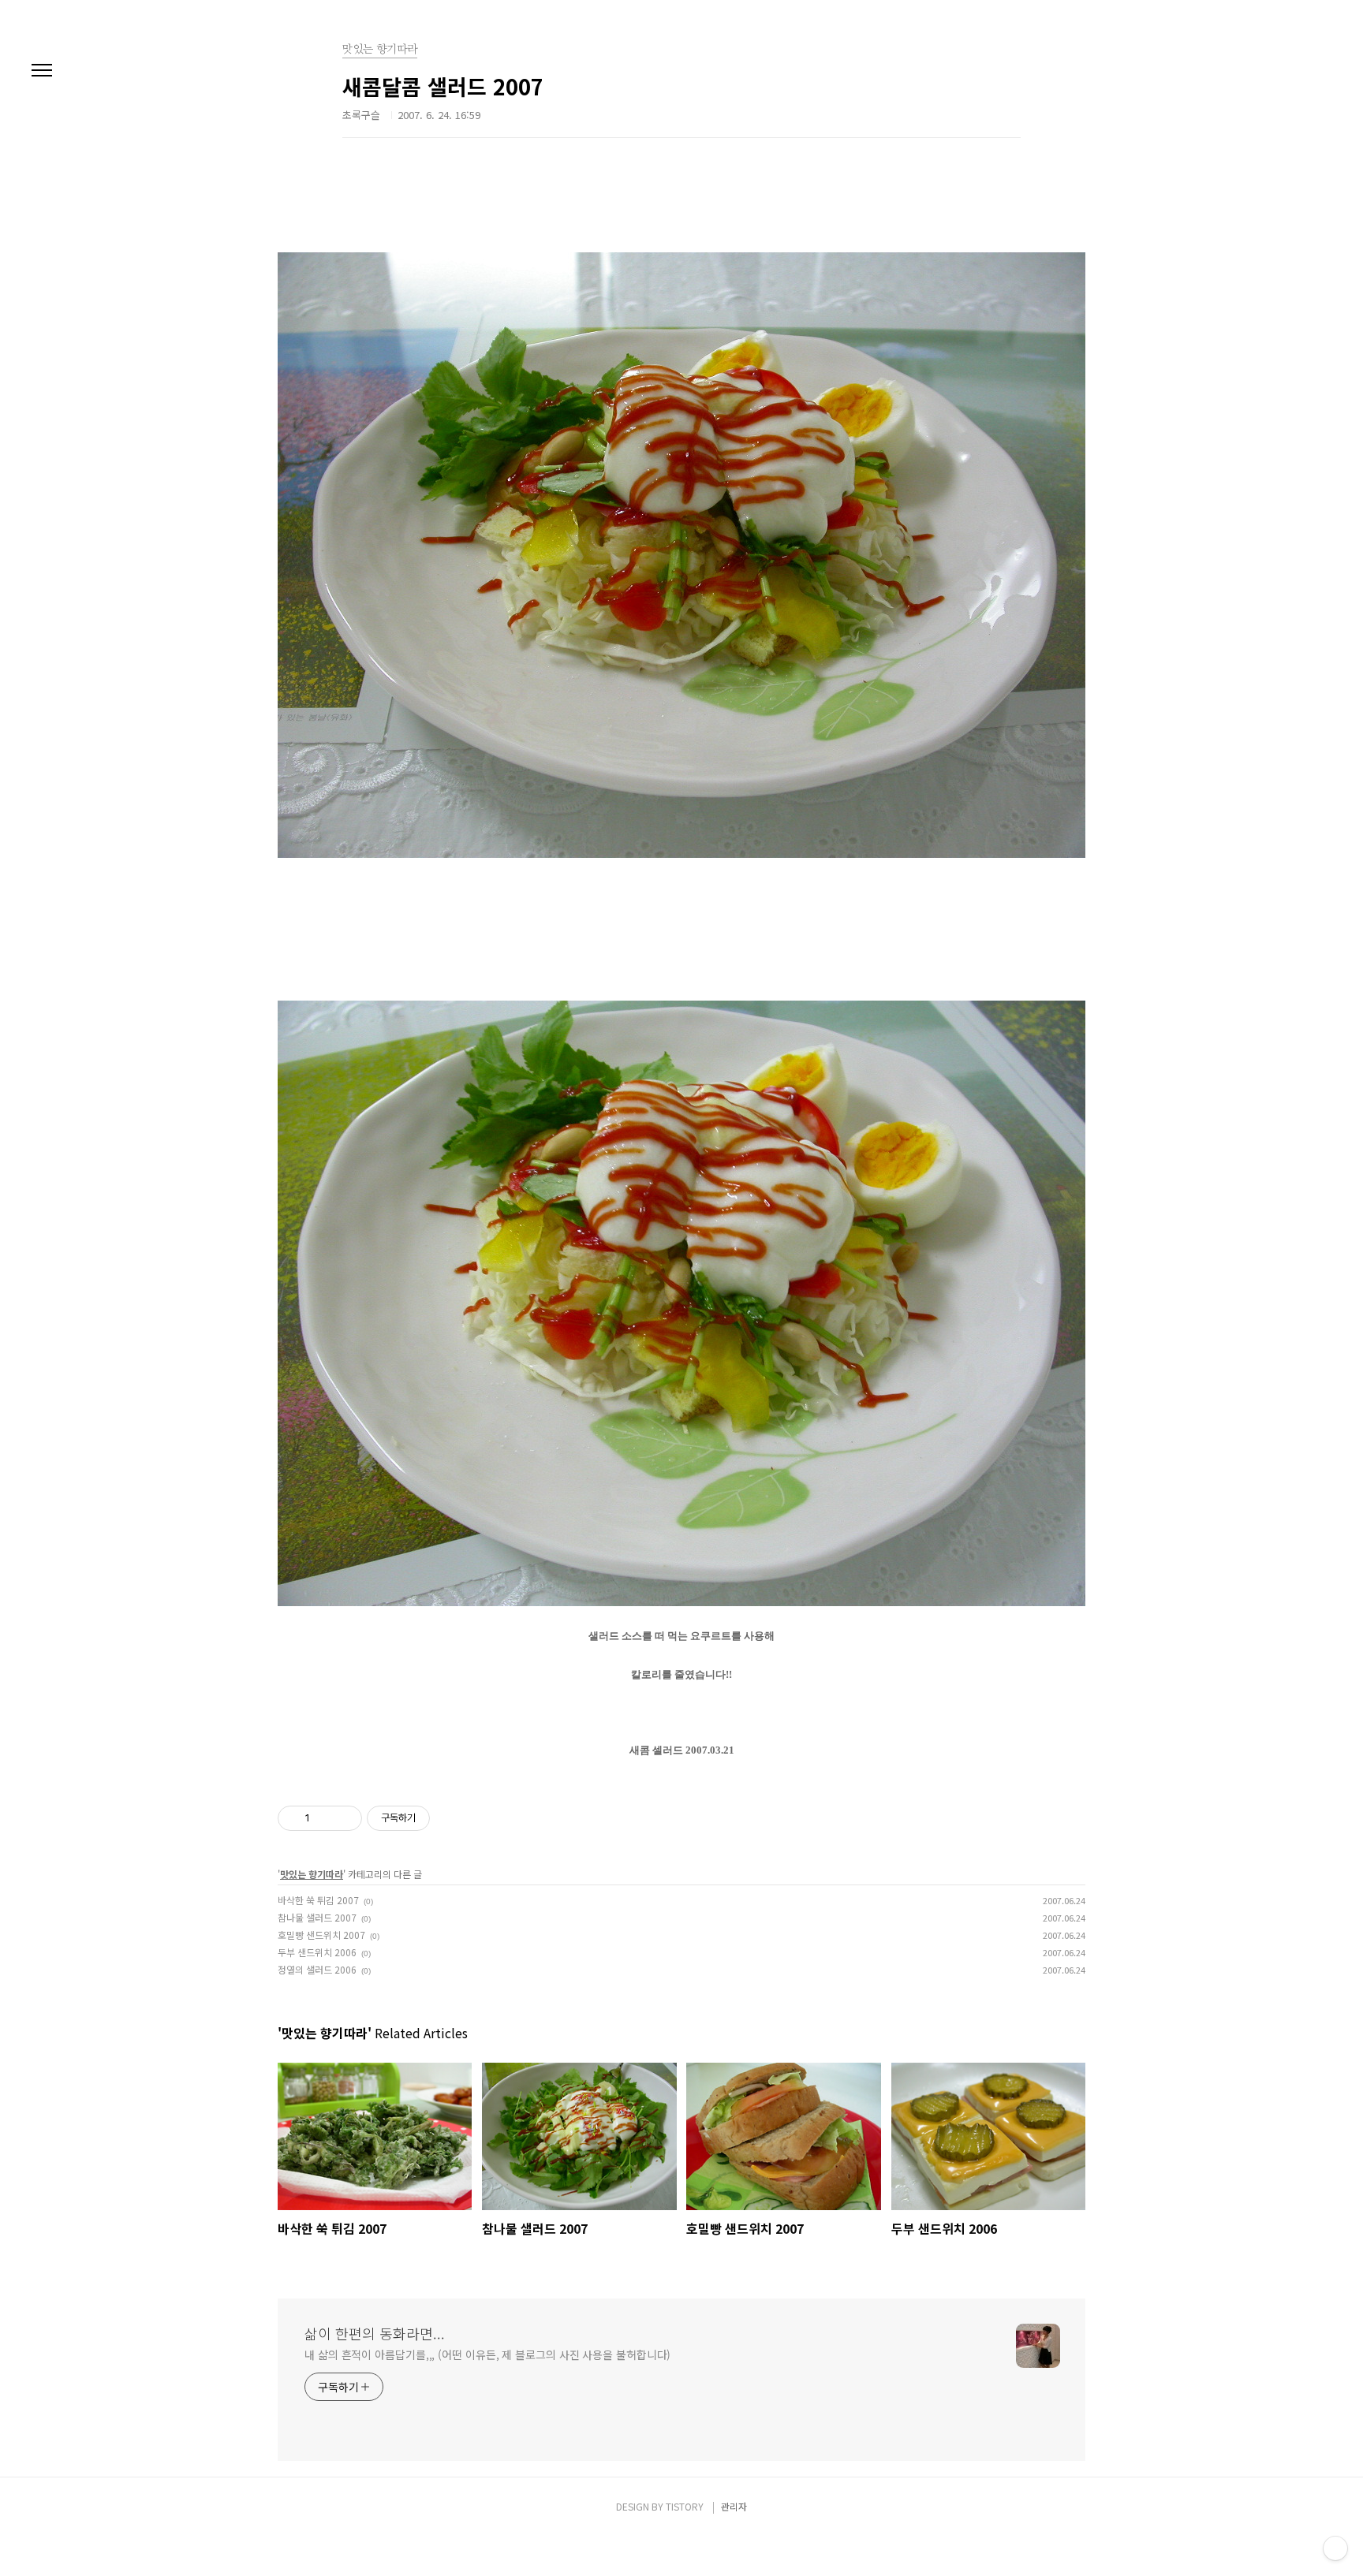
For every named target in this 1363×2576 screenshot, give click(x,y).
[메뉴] (42, 71)
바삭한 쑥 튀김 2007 (318, 1900)
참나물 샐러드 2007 (317, 1917)
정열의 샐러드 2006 (317, 1969)
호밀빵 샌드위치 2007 (321, 1935)
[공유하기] (325, 1818)
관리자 (734, 2506)
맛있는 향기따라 (312, 1874)
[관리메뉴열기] (1335, 2548)
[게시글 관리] (344, 1818)
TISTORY (685, 2506)
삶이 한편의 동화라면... (375, 2333)
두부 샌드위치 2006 (317, 1952)
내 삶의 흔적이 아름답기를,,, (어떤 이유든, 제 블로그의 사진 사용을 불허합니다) (487, 2354)
